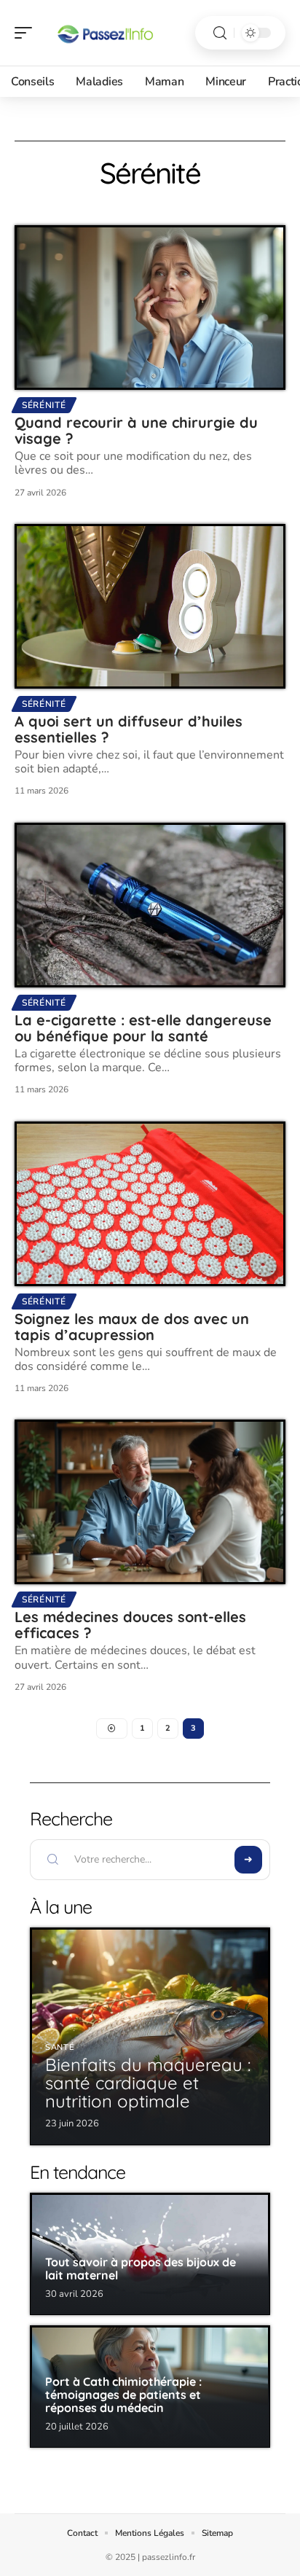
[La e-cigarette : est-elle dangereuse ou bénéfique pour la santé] (150, 905)
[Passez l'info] (105, 33)
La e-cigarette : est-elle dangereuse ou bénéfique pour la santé (143, 1028)
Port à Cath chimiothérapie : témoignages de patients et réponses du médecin (123, 2394)
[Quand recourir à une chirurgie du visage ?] (150, 308)
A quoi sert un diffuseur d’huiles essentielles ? (129, 729)
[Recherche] (220, 33)
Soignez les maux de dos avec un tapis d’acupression (132, 1327)
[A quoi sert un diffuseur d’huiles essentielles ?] (150, 606)
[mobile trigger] (27, 33)
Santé (60, 2047)
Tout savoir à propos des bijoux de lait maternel (141, 2268)
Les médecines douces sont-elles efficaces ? (130, 1625)
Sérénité (44, 405)
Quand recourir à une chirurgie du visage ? (136, 430)
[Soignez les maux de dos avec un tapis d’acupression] (150, 1204)
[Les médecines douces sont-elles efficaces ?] (150, 1502)
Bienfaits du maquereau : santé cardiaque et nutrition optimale (148, 2083)
